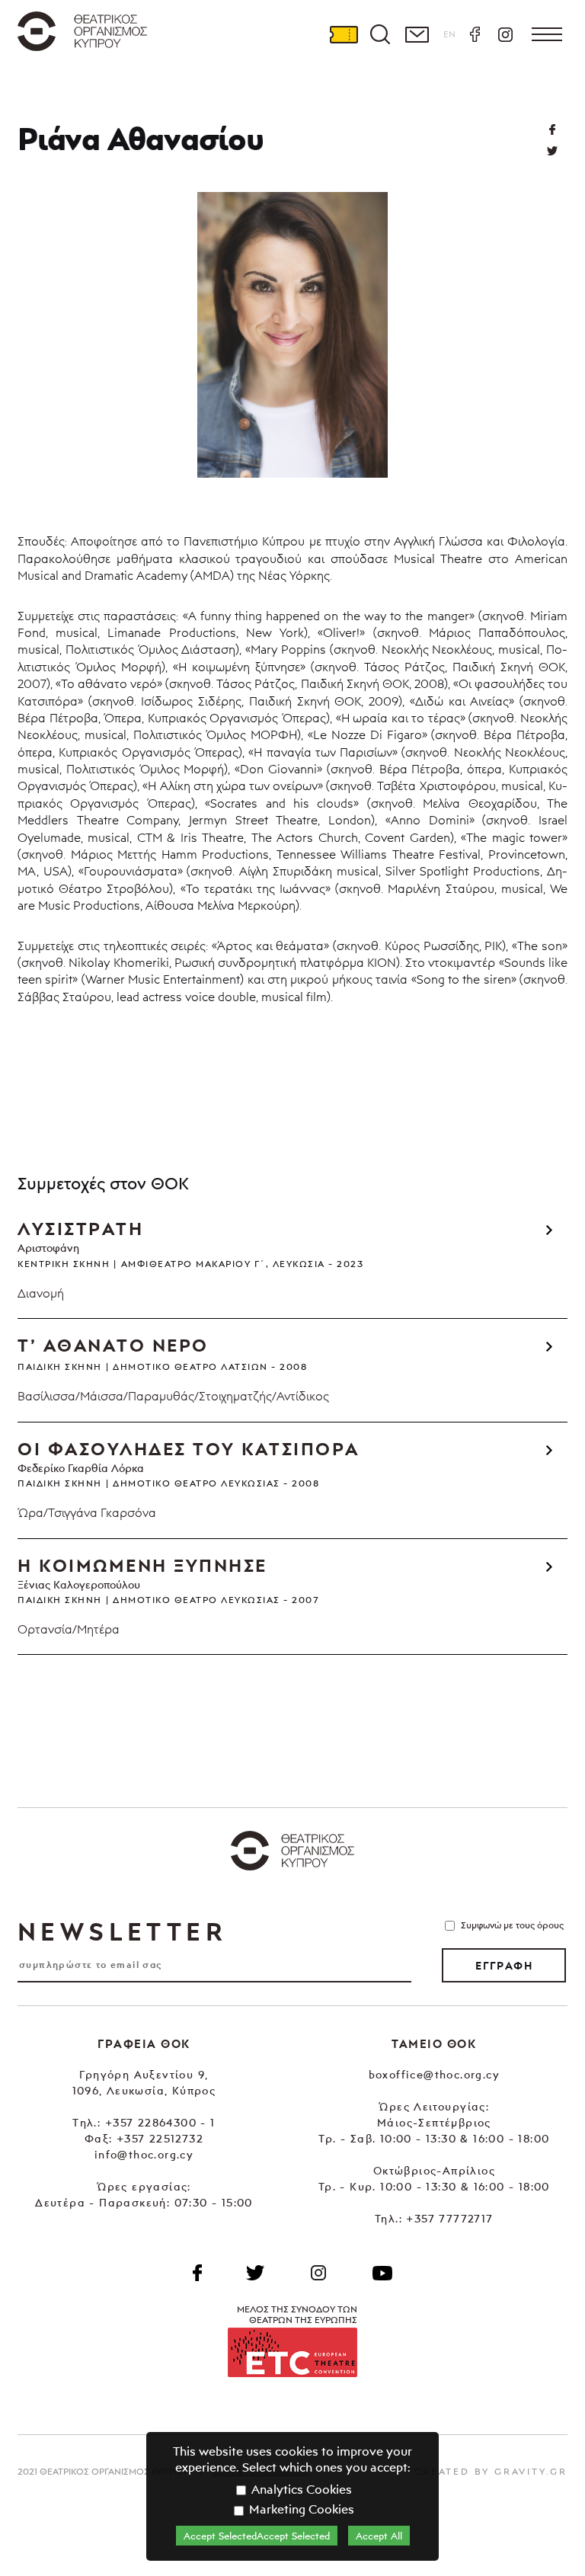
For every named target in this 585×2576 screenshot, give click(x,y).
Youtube (382, 2273)
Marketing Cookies (300, 2509)
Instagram (505, 34)
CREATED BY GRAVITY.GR (491, 2471)
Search (380, 34)
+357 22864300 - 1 (160, 2122)
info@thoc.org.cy (144, 2154)
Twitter (552, 151)
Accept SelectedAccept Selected (257, 2536)
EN (449, 34)
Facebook (475, 34)
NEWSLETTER (122, 1931)
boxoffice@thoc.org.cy (434, 2074)
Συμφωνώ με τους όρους (512, 1925)
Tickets (344, 34)
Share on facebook (552, 130)
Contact (417, 34)
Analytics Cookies (300, 2489)
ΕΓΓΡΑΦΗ (504, 1966)
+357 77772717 (449, 2218)
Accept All (379, 2536)
